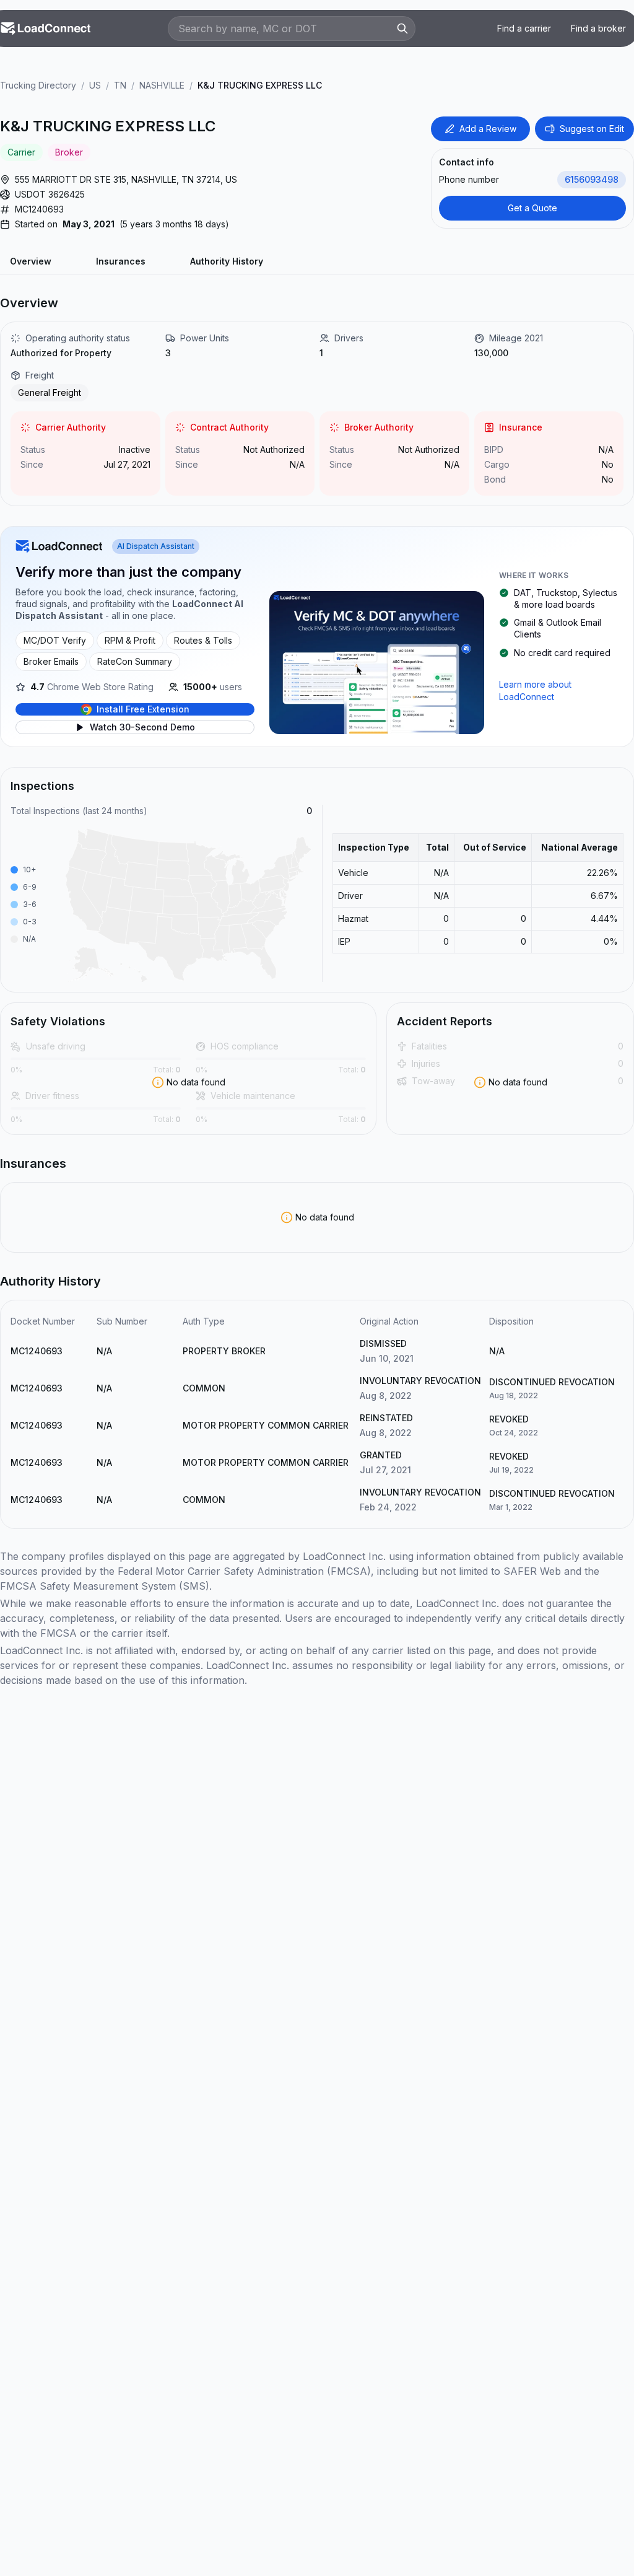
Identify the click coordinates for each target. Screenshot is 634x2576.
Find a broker (598, 28)
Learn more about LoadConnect (535, 690)
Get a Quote (532, 208)
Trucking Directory (38, 85)
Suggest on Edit (592, 129)
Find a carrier (524, 28)
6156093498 (592, 179)
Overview (31, 261)
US (95, 85)
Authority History (227, 261)
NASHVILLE (162, 85)
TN (120, 85)
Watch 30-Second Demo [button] (142, 727)
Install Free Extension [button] (143, 709)
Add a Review (488, 129)
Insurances (121, 261)
